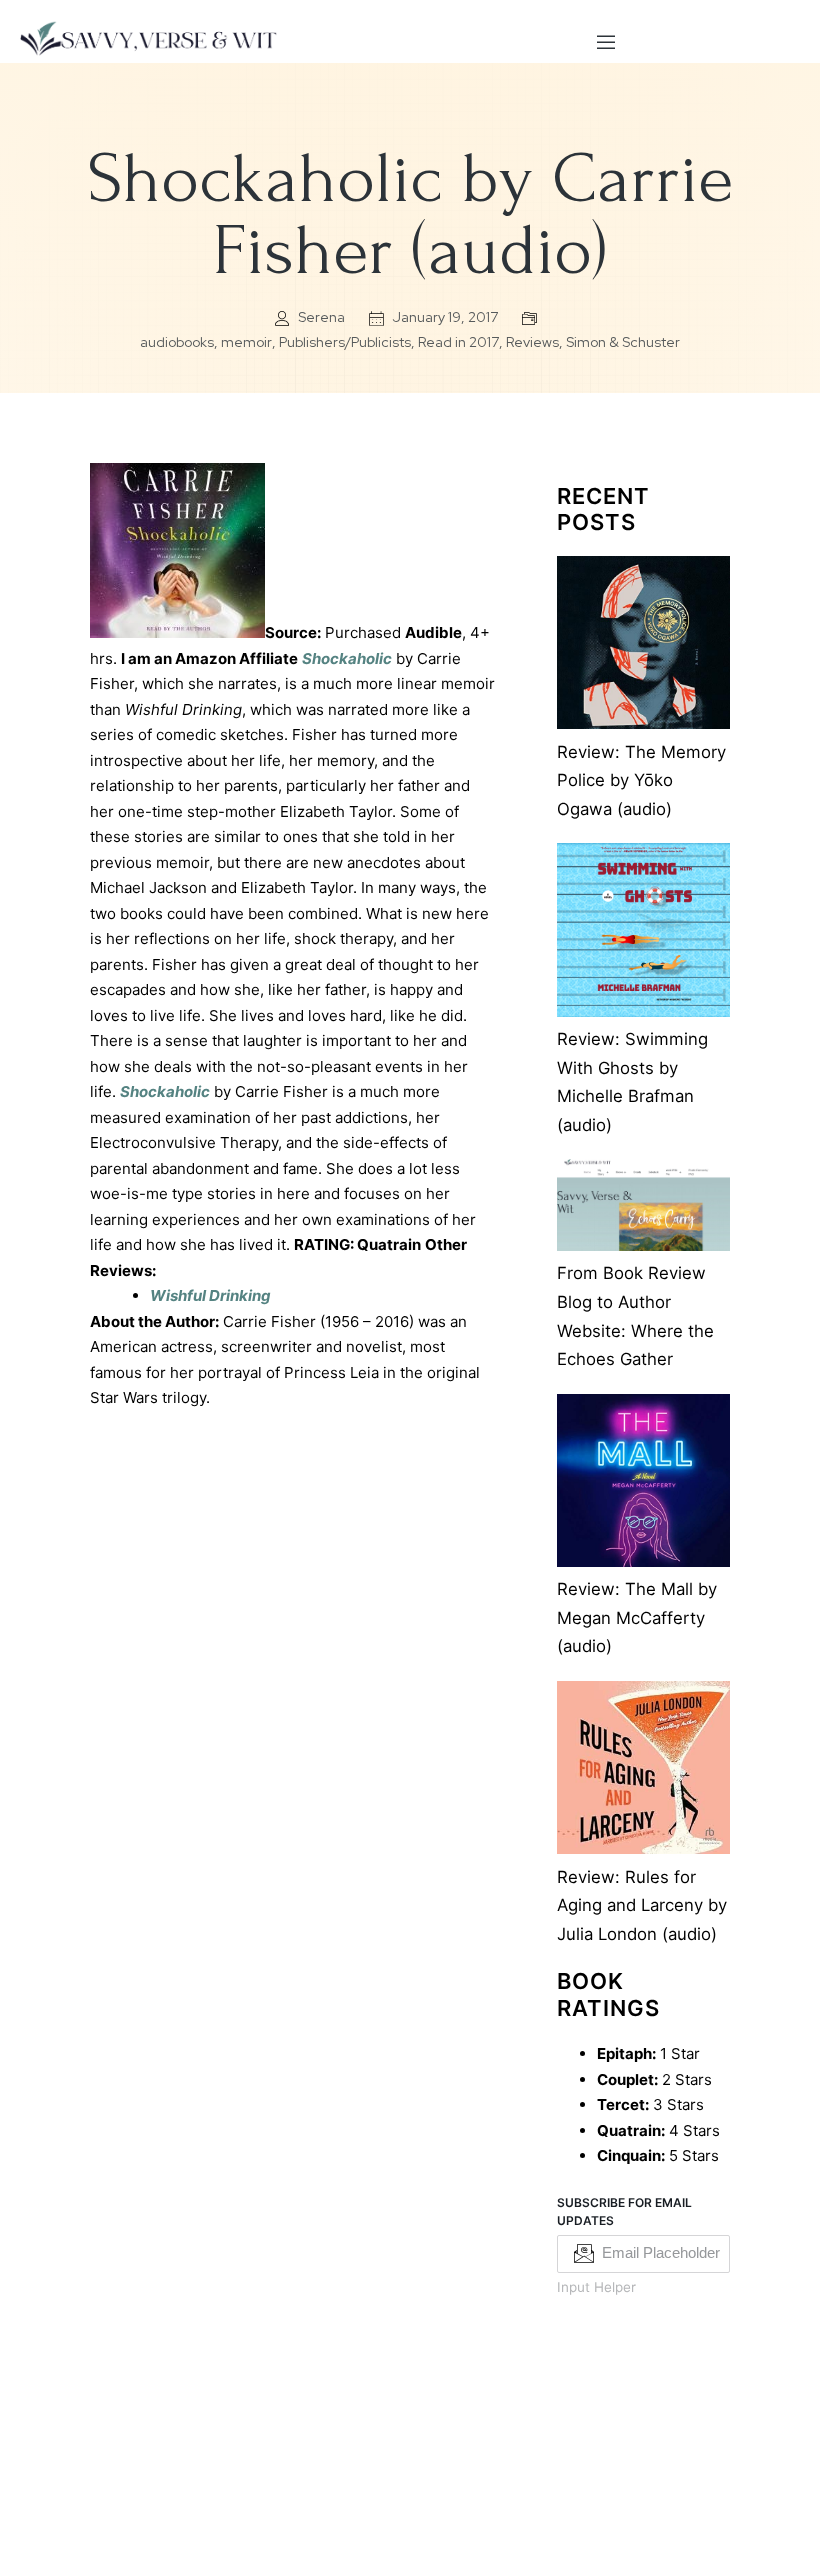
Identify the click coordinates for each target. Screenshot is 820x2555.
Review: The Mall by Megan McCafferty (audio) (637, 1617)
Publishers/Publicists (345, 342)
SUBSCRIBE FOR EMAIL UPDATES (624, 2211)
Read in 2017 (458, 342)
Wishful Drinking (210, 1295)
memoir (246, 342)
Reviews (532, 342)
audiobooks (177, 342)
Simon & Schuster (623, 342)
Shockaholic (347, 658)
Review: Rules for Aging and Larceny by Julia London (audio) (642, 1905)
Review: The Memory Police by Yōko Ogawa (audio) (641, 780)
